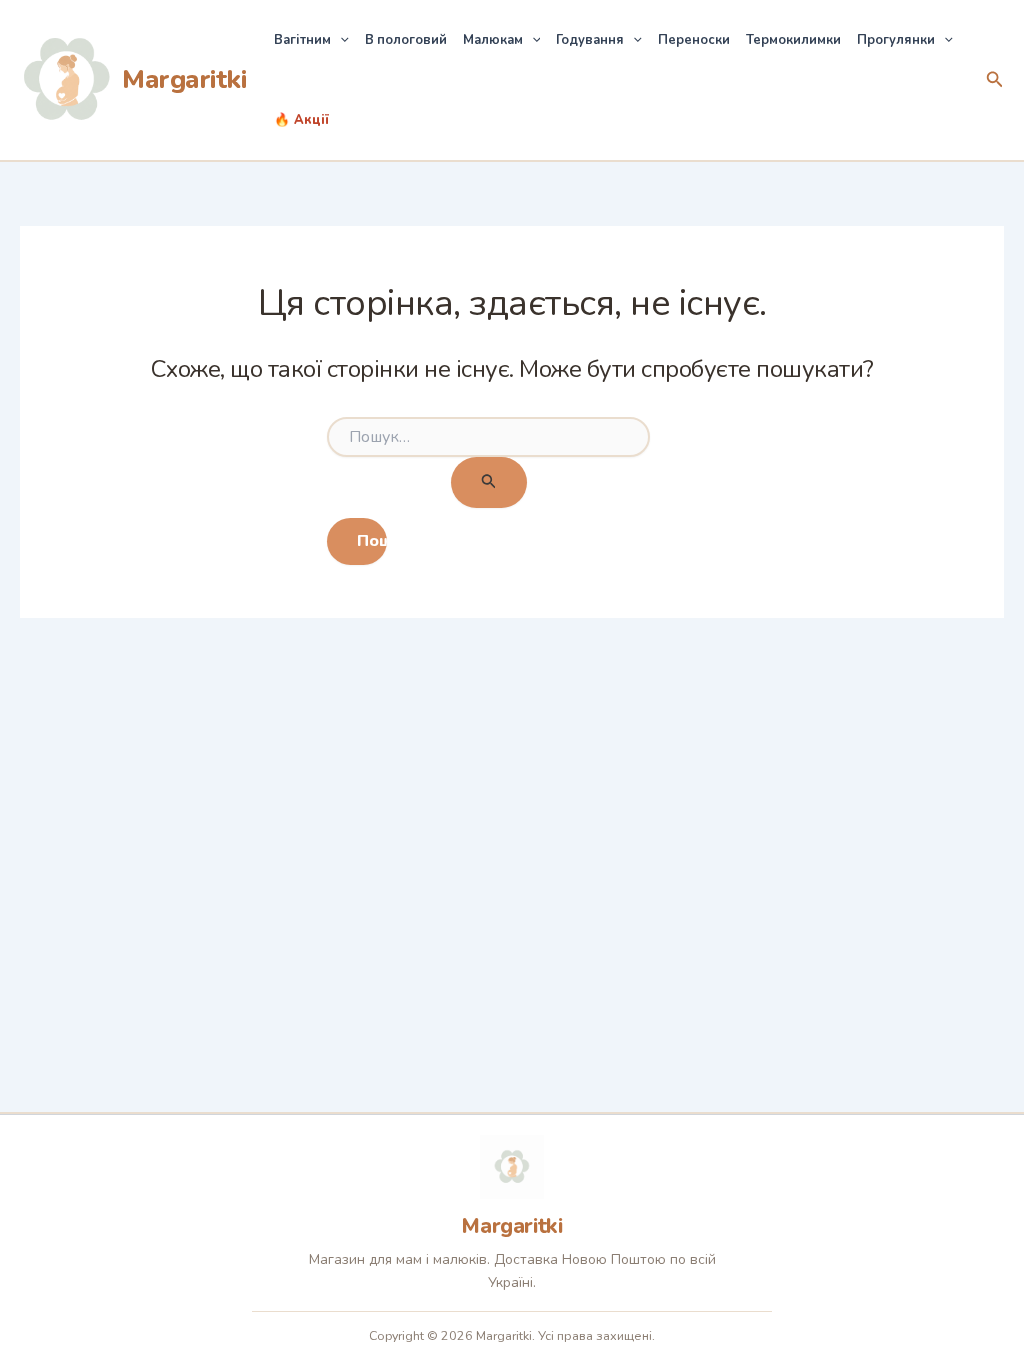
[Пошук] (489, 482)
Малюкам (493, 40)
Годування (590, 40)
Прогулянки (896, 40)
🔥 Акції (301, 120)
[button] (340, 40)
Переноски (694, 40)
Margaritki (184, 79)
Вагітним (302, 40)
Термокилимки (793, 40)
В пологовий (406, 40)
